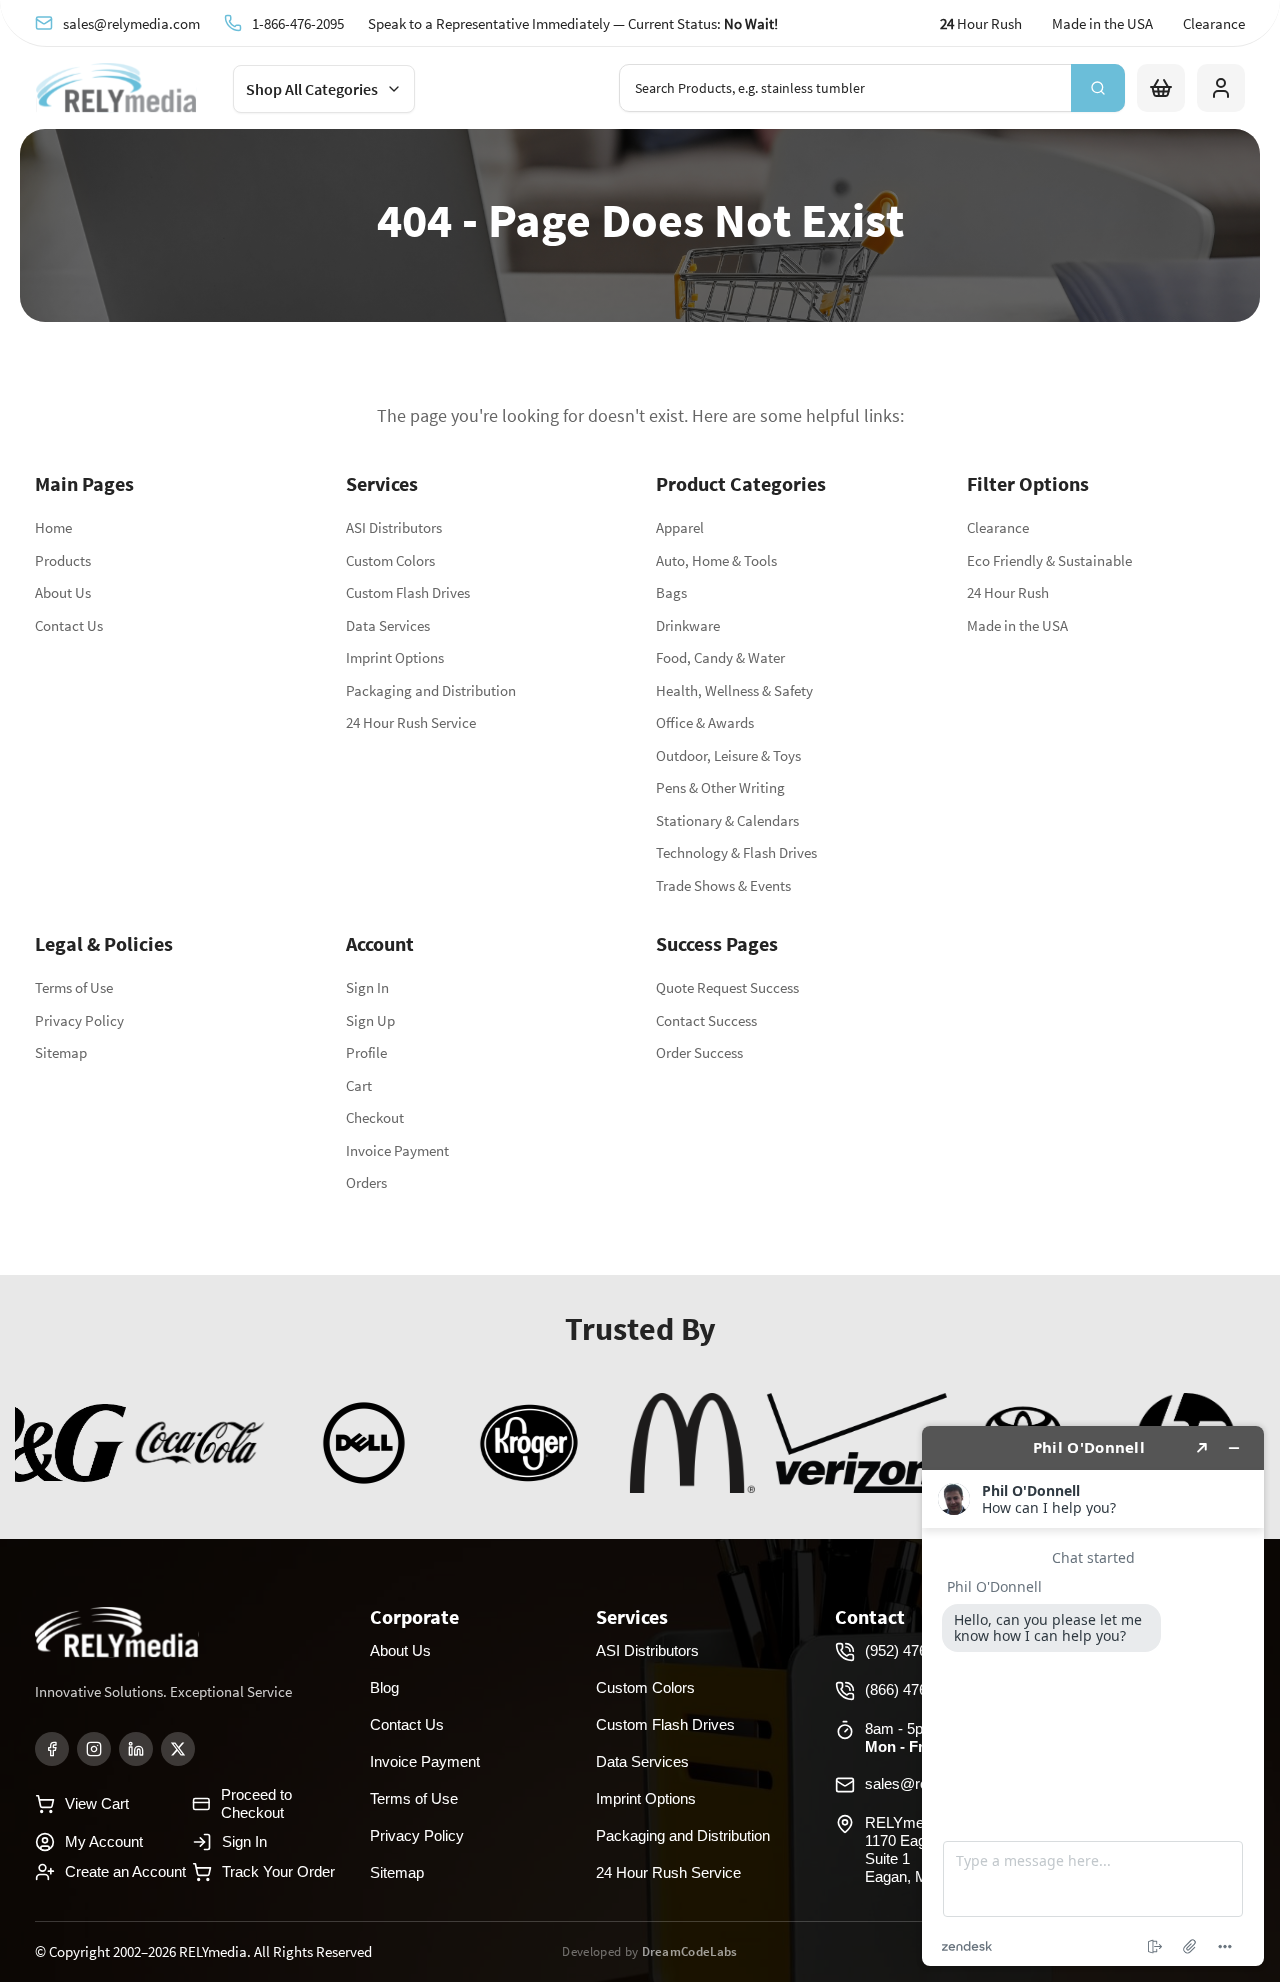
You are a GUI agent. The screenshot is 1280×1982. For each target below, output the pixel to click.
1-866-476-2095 (298, 23)
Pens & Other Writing (720, 787)
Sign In (367, 987)
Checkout (375, 1117)
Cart (359, 1085)
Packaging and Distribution (431, 690)
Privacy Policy (79, 1020)
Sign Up (370, 1020)
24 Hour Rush (1008, 592)
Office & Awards (705, 722)
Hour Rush (981, 23)
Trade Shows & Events (723, 885)
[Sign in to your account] (1221, 88)
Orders (366, 1182)
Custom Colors (390, 560)
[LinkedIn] (136, 1749)
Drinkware (688, 625)
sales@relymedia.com (131, 23)
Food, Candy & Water (720, 657)
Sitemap (61, 1052)
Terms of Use (74, 987)
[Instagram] (94, 1749)
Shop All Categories (312, 89)
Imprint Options (395, 657)
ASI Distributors (394, 527)
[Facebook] (52, 1749)
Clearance (1214, 23)
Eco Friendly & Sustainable (1049, 560)
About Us (63, 592)
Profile (366, 1052)
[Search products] (1098, 88)
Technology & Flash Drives (736, 852)
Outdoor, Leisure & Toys (728, 755)
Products (63, 560)
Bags (671, 592)
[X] (178, 1749)
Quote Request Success (727, 987)
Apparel (680, 527)
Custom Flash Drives (408, 592)
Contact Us (69, 625)
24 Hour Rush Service (411, 722)
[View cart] (1161, 88)
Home (53, 527)
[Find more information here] (1093, 1696)
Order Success (699, 1052)
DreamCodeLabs (690, 1951)
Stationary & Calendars (727, 820)
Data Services (388, 625)
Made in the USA (1102, 23)
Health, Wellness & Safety (734, 690)
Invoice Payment (397, 1150)
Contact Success (706, 1020)
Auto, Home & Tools (716, 560)
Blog (384, 1687)
